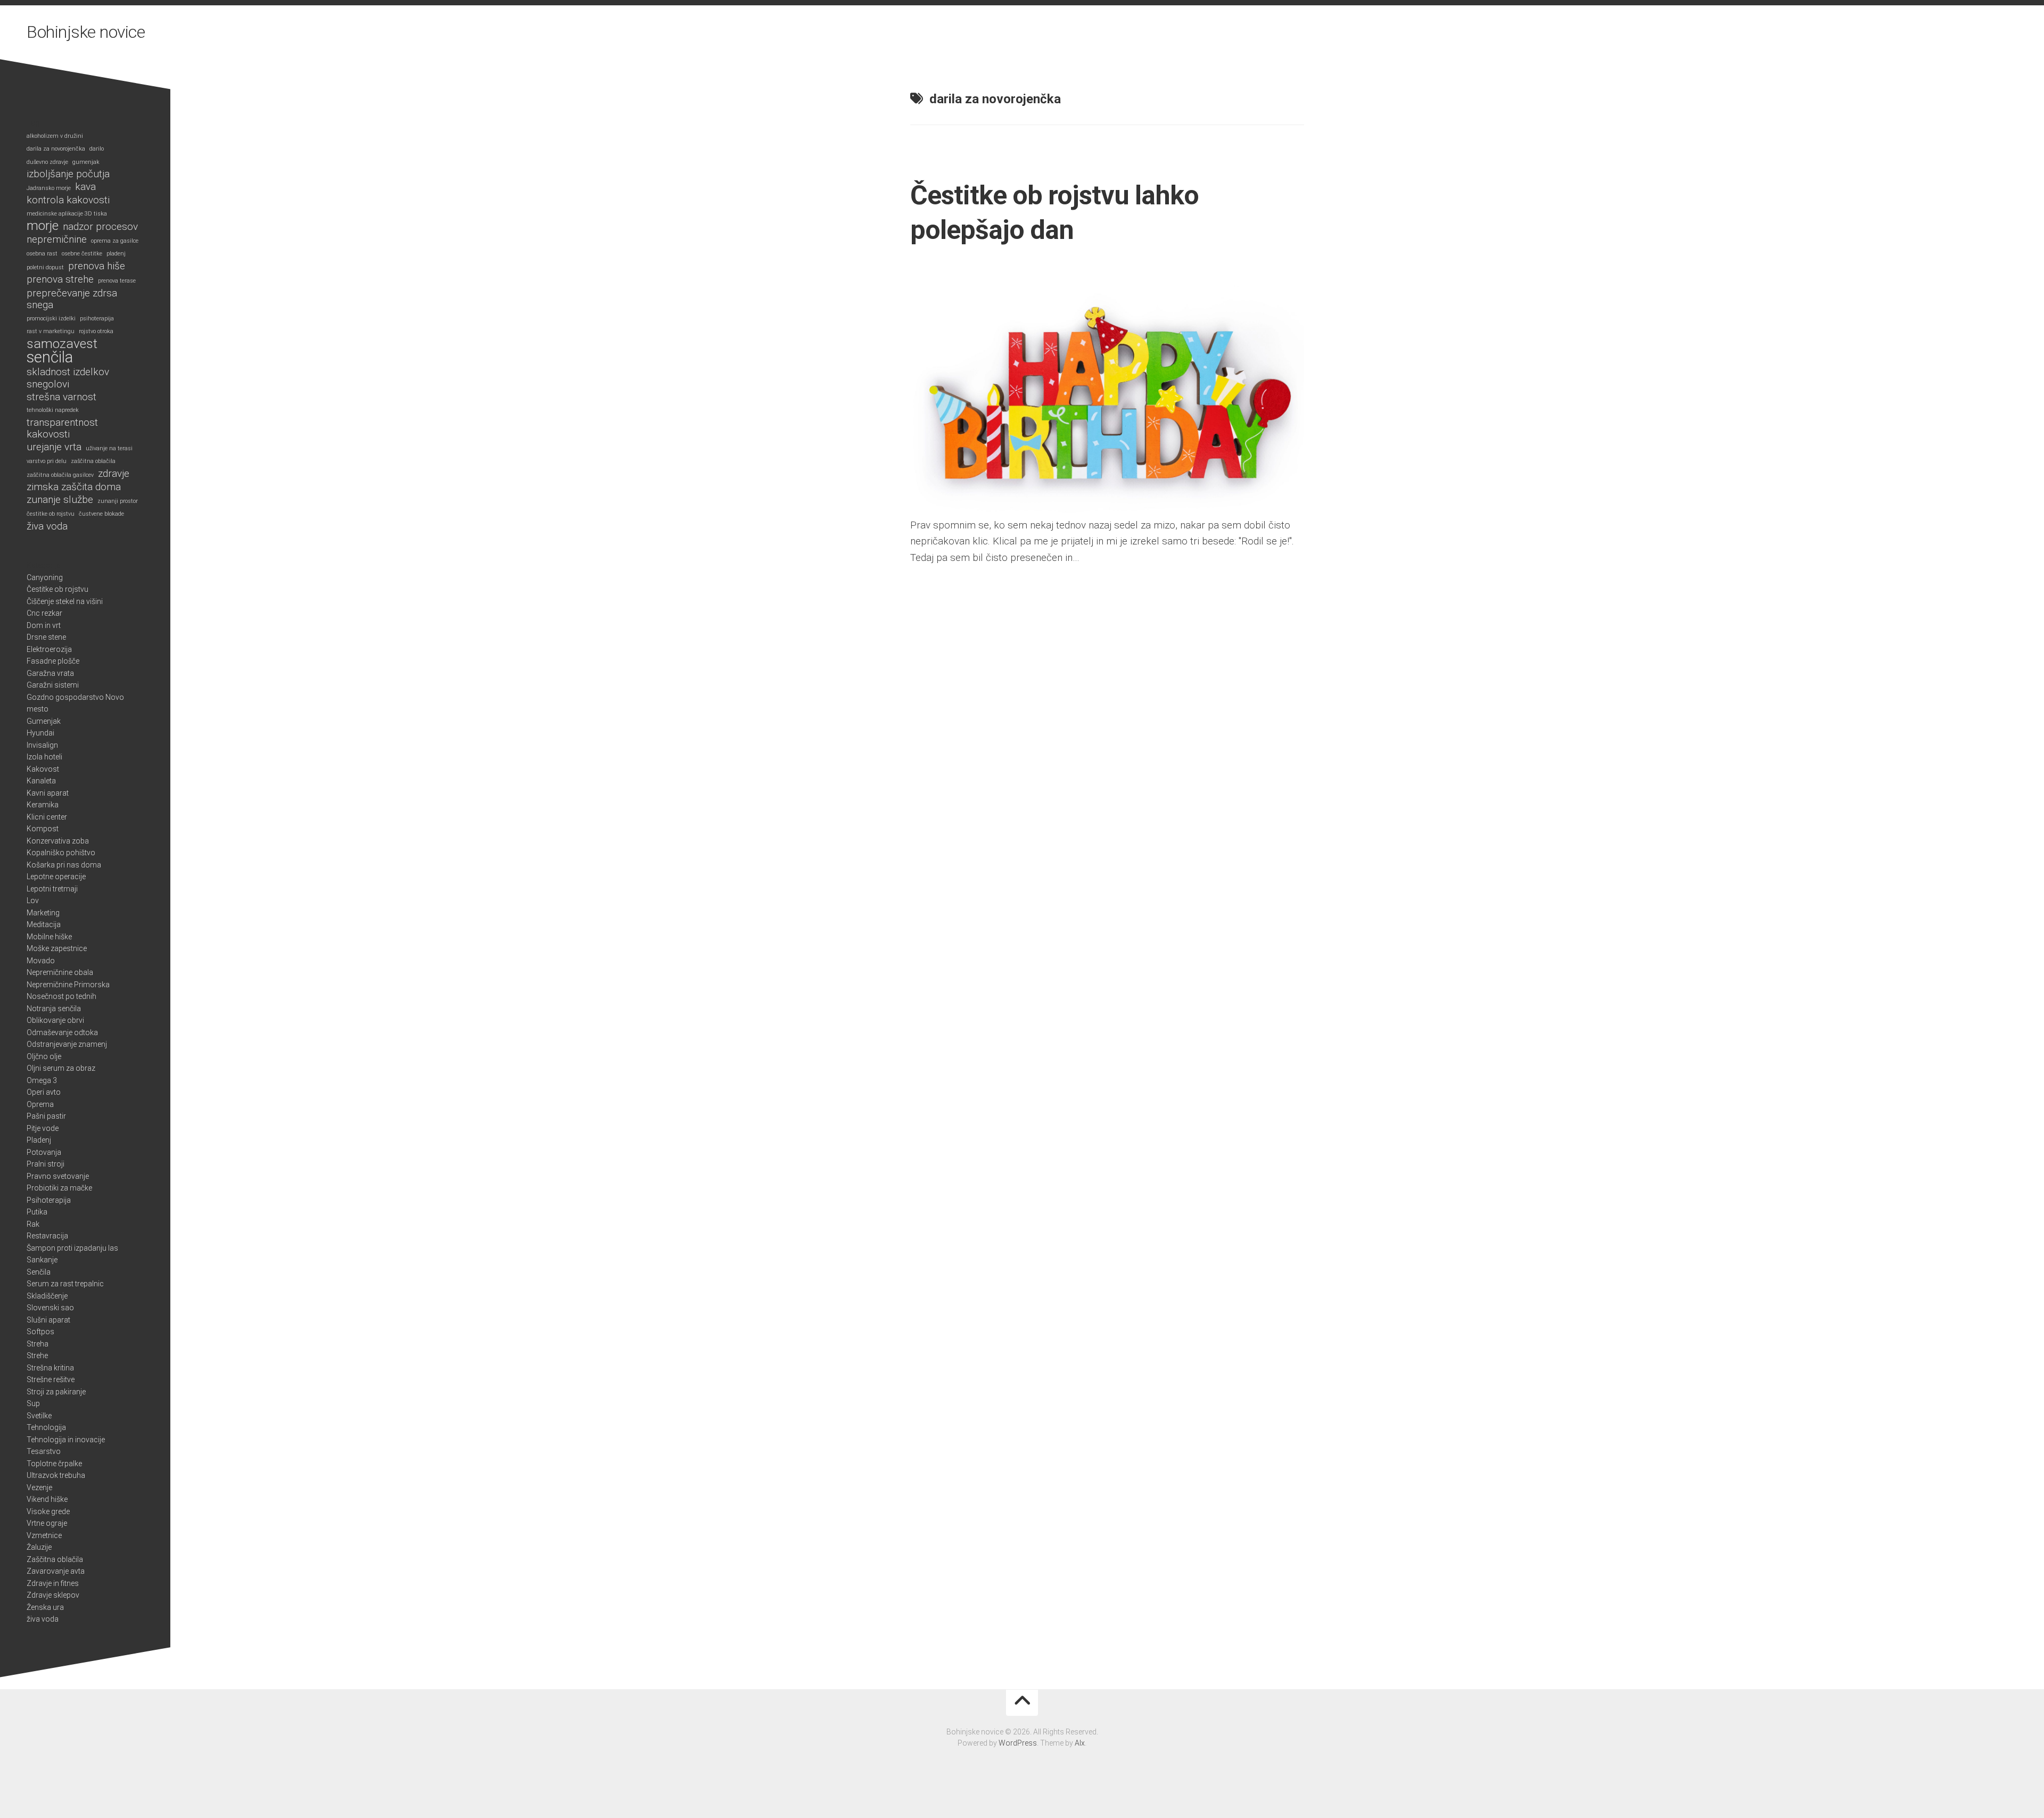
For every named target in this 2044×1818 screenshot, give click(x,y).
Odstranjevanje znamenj (67, 1044)
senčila (50, 357)
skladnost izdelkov (68, 372)
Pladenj (39, 1140)
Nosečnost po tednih (61, 996)
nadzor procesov (100, 227)
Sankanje (42, 1260)
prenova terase (117, 281)
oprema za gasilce (115, 241)
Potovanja (44, 1152)
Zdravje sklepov (53, 1595)
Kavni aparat (48, 793)
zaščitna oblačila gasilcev (60, 475)
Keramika (43, 805)
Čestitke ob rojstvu (57, 589)
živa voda (47, 526)
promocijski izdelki (51, 319)
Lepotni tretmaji (52, 889)
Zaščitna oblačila (55, 1559)
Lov (33, 900)
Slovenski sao (50, 1308)
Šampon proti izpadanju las (72, 1248)
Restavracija (47, 1236)
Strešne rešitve (51, 1379)
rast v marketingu (51, 331)
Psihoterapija (49, 1200)
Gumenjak (44, 721)
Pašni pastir (46, 1116)
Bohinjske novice (86, 32)
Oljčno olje (44, 1056)
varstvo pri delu (47, 461)
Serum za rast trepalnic (65, 1284)
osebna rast (42, 254)
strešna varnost (61, 397)
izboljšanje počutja (68, 174)
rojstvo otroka (96, 331)
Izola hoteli (44, 757)
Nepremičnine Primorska (68, 985)
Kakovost (43, 769)
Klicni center (47, 817)
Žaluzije (39, 1547)
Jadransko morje (49, 188)
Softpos (40, 1332)
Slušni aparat (48, 1320)
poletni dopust (45, 267)
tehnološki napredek (53, 410)
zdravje (114, 474)
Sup (33, 1403)
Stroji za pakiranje (56, 1392)
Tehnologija (46, 1427)
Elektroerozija (49, 649)
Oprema (40, 1104)
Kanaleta (41, 781)
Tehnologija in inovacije (66, 1440)
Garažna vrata (50, 673)
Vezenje (39, 1488)
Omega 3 (42, 1080)
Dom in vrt (44, 625)
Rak (33, 1224)
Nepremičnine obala (60, 972)
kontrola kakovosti (68, 200)
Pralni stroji (46, 1164)
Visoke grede (48, 1511)
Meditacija (44, 924)
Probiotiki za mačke (59, 1188)
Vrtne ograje (47, 1523)
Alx (1080, 1743)
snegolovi (48, 384)
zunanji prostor (118, 501)
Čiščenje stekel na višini (65, 601)
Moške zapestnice (57, 948)
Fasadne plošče (53, 661)
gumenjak (86, 162)
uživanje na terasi (109, 448)
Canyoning (45, 577)
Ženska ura (45, 1607)
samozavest (62, 344)
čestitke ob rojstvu (51, 514)
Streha (38, 1344)
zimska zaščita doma (74, 487)
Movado (41, 961)
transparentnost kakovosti (62, 429)
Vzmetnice (44, 1535)
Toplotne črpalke (54, 1464)
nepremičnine (57, 239)
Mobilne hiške (49, 937)
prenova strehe (60, 279)
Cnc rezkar (44, 613)
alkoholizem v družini (55, 136)
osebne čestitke (82, 254)
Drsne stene (46, 637)
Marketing (43, 913)
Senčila (39, 1272)
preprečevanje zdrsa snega (72, 299)
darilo (97, 149)
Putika (37, 1212)
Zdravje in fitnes (53, 1583)
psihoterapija (97, 319)
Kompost (43, 829)
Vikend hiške (47, 1499)
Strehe (37, 1356)
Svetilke (39, 1416)
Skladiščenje (47, 1296)
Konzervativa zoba (58, 841)
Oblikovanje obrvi (55, 1020)
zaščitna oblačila (93, 461)
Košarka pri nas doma (64, 865)
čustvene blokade (101, 514)
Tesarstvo (44, 1451)
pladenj (116, 254)
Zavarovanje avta (56, 1571)
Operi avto (44, 1092)
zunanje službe (60, 500)
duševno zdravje (47, 162)
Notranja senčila (54, 1009)
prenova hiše (97, 266)
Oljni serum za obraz (61, 1068)
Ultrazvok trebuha (56, 1475)
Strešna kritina (50, 1368)
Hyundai (40, 733)
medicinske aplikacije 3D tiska (67, 214)
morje (43, 226)
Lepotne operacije (56, 877)
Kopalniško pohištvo (61, 853)
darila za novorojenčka (56, 149)
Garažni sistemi (53, 685)
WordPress (1018, 1743)
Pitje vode (43, 1128)
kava (85, 187)
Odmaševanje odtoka (62, 1032)
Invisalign (42, 745)
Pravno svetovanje (58, 1176)
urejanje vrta (54, 447)
